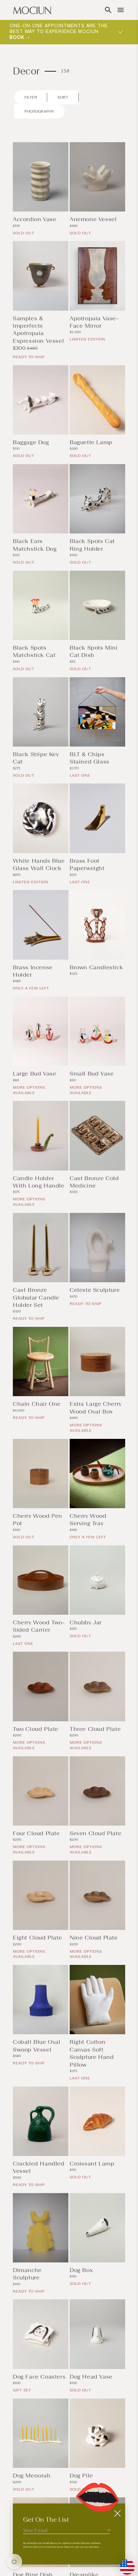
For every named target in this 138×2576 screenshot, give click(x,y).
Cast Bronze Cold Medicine (94, 1182)
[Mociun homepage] (32, 10)
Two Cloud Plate (36, 1729)
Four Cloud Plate (36, 1833)
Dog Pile (81, 2476)
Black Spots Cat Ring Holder (92, 545)
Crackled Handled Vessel (39, 2167)
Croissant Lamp (92, 2164)
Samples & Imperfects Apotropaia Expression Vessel (38, 330)
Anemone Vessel (93, 219)
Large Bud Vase (34, 1074)
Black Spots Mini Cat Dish (94, 651)
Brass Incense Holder (33, 971)
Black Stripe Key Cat (36, 758)
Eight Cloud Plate (37, 1938)
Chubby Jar (86, 1622)
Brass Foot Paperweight (87, 864)
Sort (63, 97)
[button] (108, 10)
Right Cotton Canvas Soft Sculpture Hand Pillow (92, 2053)
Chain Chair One (37, 1404)
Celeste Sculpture (95, 1290)
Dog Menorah (32, 2476)
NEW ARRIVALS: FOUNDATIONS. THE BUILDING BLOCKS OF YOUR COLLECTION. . (54, 32)
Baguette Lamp (91, 442)
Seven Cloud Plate (95, 1833)
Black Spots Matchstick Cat (34, 651)
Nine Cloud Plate (94, 1938)
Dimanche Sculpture (27, 2274)
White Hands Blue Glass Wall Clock (39, 864)
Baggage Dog (31, 442)
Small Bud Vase (92, 1074)
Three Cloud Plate (95, 1729)
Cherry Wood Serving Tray (88, 1520)
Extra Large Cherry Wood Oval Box (96, 1408)
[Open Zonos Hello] (124, 2564)
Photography (39, 111)
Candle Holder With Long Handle (39, 1182)
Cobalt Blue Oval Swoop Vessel (37, 2046)
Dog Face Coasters (39, 2377)
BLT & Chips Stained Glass (90, 758)
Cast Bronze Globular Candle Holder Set (36, 1297)
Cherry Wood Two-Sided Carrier (39, 1626)
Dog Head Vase (91, 2377)
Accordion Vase (34, 219)
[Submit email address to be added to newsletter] (108, 2530)
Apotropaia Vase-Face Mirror (94, 322)
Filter (31, 97)
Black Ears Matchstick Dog (35, 545)
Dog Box (81, 2270)
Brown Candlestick (96, 967)
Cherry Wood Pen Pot (38, 1520)
